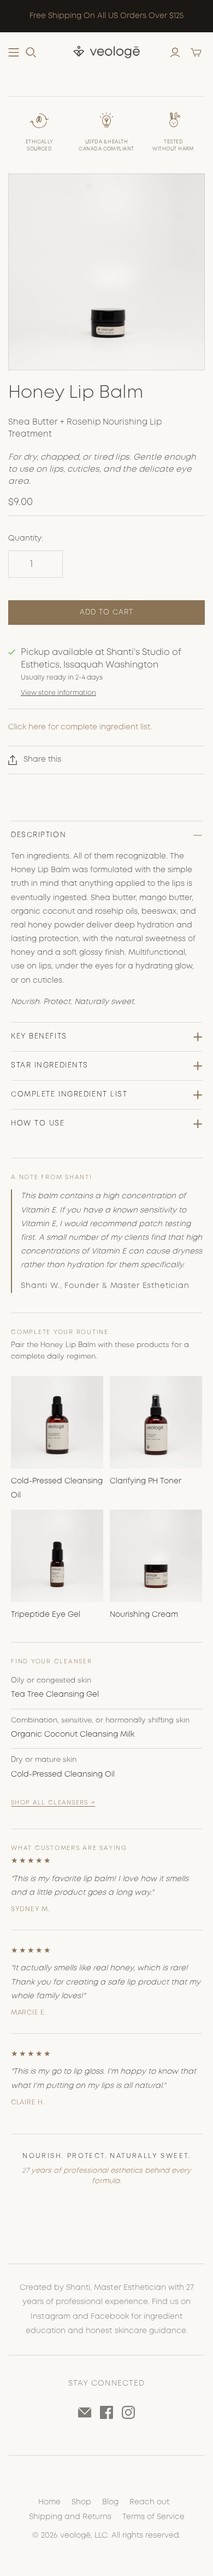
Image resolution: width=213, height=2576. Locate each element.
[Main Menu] (14, 53)
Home (49, 2502)
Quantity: (26, 538)
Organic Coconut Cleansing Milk (73, 1734)
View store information (58, 693)
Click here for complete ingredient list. (80, 727)
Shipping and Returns (70, 2517)
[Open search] (31, 53)
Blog (110, 2502)
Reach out (149, 2502)
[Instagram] (128, 2412)
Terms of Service (153, 2517)
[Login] (175, 53)
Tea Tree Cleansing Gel (55, 1695)
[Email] (85, 2412)
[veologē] (106, 52)
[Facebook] (106, 2412)
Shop (81, 2502)
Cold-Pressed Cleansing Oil (63, 1774)
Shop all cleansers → (53, 1803)
